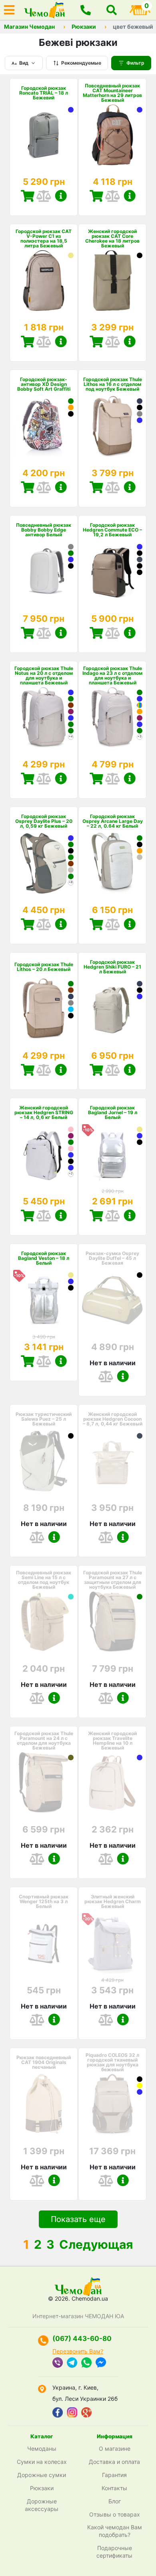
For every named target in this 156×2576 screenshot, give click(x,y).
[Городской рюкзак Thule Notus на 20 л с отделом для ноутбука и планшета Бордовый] (71, 712)
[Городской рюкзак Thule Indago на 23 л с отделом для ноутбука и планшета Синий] (140, 699)
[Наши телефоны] (86, 10)
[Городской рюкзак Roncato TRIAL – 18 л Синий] (71, 110)
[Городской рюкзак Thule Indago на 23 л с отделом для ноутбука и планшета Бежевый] (112, 718)
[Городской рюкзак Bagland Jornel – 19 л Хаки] (140, 1129)
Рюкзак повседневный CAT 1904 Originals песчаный (44, 2062)
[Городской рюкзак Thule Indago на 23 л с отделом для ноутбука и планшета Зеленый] (140, 692)
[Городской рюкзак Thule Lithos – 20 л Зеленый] (71, 984)
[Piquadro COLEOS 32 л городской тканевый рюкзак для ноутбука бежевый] (112, 2104)
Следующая (96, 2244)
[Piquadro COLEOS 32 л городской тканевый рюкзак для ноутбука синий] (140, 2092)
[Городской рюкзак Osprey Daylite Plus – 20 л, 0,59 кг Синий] (71, 838)
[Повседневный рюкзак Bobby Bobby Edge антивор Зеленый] (71, 553)
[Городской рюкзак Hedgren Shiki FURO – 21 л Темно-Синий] (140, 984)
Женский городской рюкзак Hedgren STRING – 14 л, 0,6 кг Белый (44, 1113)
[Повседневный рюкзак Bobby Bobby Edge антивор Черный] (71, 566)
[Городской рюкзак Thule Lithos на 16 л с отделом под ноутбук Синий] (140, 420)
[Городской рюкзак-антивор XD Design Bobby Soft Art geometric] (71, 407)
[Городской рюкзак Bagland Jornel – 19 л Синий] (140, 1136)
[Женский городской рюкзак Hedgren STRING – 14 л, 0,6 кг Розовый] (71, 1129)
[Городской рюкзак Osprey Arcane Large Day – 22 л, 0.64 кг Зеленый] (140, 838)
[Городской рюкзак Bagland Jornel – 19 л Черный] (140, 1142)
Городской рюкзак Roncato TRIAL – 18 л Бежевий (44, 93)
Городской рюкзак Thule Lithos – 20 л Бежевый (44, 967)
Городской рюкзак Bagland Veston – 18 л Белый (44, 1258)
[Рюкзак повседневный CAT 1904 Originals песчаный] (44, 2104)
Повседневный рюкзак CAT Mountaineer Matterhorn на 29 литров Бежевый (112, 93)
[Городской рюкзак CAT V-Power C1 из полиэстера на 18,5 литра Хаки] (71, 255)
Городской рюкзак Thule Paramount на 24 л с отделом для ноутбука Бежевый (44, 1741)
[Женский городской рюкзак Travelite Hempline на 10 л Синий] (140, 1758)
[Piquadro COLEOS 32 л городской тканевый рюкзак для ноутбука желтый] (140, 2086)
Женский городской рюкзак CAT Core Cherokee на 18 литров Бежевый (112, 239)
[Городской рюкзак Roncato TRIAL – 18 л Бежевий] (44, 135)
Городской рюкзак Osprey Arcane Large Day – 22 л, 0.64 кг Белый (113, 821)
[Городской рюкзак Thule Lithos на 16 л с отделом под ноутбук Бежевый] (112, 426)
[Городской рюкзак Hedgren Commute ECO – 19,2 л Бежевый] (112, 572)
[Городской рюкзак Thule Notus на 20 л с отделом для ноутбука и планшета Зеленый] (71, 699)
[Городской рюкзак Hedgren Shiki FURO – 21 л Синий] (140, 996)
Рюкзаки (84, 27)
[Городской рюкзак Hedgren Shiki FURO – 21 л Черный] (140, 990)
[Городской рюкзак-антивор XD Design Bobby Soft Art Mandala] (71, 414)
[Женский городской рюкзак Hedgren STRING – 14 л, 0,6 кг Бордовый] (71, 1136)
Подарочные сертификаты (114, 2552)
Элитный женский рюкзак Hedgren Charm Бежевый (113, 1902)
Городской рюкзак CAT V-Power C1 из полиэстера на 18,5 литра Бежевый (44, 239)
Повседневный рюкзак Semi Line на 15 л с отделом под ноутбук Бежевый (44, 1580)
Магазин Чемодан (29, 27)
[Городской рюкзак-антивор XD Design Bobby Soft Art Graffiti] (44, 426)
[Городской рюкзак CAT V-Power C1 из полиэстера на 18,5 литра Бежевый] (44, 281)
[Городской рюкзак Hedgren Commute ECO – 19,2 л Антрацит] (140, 559)
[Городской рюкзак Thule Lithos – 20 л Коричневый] (71, 990)
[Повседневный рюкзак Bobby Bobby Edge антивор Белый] (44, 572)
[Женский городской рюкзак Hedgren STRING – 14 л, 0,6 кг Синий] (71, 1155)
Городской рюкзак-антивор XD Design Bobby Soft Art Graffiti (44, 384)
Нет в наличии (113, 1363)
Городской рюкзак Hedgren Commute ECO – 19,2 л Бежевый (112, 530)
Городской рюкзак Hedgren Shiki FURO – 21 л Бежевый (112, 967)
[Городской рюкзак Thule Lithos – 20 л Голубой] (71, 1009)
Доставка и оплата (114, 2462)
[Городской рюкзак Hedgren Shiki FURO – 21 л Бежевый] (112, 1009)
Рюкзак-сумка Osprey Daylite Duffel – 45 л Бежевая (112, 1258)
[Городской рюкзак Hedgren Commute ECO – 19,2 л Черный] (140, 553)
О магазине (115, 2448)
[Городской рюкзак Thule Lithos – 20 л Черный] (71, 1016)
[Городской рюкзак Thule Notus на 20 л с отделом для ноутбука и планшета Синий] (71, 692)
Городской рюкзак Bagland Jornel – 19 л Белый (113, 1113)
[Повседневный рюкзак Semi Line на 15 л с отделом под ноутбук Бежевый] (44, 1622)
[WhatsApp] (86, 2363)
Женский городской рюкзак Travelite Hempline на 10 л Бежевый (112, 1741)
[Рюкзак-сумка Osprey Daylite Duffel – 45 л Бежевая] (112, 1300)
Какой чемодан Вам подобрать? (115, 2531)
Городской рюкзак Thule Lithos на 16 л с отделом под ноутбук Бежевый (113, 384)
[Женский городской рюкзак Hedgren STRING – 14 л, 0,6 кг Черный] (71, 1161)
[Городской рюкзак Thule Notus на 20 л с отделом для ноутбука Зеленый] (71, 731)
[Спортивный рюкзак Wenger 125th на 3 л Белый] (44, 1943)
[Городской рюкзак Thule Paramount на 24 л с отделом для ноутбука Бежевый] (44, 1783)
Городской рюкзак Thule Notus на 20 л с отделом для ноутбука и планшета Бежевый (44, 676)
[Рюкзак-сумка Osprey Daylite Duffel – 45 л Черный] (140, 1275)
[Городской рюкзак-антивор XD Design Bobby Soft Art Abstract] (71, 401)
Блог (115, 2501)
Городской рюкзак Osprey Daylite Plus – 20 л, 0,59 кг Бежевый (44, 821)
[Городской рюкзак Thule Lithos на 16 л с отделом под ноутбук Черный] (140, 407)
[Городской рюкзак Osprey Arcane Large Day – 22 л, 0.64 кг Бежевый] (140, 857)
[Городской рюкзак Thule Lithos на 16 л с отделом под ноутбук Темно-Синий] (140, 401)
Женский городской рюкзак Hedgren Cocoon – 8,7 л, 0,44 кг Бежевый (113, 1419)
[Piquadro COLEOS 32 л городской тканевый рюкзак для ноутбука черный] (140, 2079)
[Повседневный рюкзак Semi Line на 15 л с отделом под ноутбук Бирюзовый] (71, 1597)
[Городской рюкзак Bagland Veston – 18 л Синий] (71, 1281)
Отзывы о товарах (115, 2514)
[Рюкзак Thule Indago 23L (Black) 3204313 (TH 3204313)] (140, 705)
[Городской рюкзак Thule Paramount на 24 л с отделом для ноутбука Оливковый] (71, 1758)
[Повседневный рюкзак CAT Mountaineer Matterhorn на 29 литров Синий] (140, 110)
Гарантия (114, 2475)
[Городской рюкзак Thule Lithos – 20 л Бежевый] (44, 1009)
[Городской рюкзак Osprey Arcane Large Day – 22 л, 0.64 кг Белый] (112, 863)
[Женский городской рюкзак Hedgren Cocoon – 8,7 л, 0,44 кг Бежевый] (112, 1461)
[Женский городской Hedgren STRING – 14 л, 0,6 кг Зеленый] (71, 1142)
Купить (28, 196)
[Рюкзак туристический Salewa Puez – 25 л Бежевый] (44, 1461)
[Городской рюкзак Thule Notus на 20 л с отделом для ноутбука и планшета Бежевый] (44, 718)
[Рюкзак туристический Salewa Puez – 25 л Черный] (71, 1436)
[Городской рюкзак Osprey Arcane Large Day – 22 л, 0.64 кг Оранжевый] (140, 851)
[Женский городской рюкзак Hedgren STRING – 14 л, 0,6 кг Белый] (44, 1155)
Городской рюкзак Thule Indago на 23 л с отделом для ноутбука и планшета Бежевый (112, 676)
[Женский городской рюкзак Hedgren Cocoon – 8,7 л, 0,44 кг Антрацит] (140, 1436)
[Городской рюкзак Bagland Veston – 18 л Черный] (71, 1288)
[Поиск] (112, 10)
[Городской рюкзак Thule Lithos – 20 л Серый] (71, 1003)
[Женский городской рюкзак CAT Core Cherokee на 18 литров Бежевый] (112, 281)
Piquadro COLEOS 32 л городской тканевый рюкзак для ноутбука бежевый (112, 2062)
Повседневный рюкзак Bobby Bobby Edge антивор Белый (44, 530)
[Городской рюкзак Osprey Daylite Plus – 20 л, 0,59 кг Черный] (71, 851)
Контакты (114, 2488)
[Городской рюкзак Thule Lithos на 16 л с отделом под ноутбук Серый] (140, 414)
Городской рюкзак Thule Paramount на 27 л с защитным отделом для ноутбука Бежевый (113, 1580)
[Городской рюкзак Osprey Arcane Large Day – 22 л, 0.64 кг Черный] (140, 844)
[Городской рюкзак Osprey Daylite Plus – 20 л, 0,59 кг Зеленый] (71, 844)
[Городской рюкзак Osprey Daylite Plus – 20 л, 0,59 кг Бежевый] (71, 870)
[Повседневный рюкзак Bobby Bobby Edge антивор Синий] (71, 559)
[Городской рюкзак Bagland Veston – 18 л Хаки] (71, 1275)
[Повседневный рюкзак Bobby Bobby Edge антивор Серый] (71, 547)
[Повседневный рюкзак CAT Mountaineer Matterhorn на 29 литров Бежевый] (112, 135)
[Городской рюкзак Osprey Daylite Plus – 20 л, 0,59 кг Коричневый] (71, 864)
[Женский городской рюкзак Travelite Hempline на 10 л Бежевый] (112, 1783)
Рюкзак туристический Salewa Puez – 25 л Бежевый (44, 1419)
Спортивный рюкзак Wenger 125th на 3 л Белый (44, 1902)
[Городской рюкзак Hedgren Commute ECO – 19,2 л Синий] (140, 547)
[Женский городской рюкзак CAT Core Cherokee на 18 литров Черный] (140, 255)
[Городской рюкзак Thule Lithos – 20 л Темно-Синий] (71, 996)
